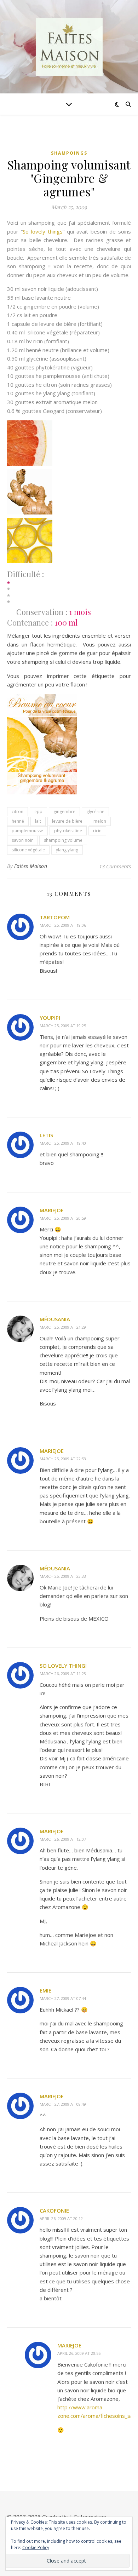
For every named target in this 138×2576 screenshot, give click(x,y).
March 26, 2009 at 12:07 (63, 1839)
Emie (45, 1990)
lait (38, 821)
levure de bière (67, 821)
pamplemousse (27, 831)
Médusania (55, 1319)
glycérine (95, 812)
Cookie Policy (36, 2548)
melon (100, 821)
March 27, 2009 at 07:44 (63, 1998)
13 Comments (115, 866)
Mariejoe (52, 1210)
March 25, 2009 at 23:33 (63, 1576)
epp (38, 812)
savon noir (22, 840)
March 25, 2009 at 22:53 (63, 1459)
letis (46, 1135)
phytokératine (68, 831)
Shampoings (69, 153)
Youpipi (50, 1018)
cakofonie (54, 2210)
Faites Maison (31, 866)
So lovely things (43, 231)
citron (18, 812)
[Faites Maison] (69, 47)
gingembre (64, 812)
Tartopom (55, 917)
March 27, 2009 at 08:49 (63, 2104)
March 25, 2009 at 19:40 (63, 1143)
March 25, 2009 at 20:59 (63, 1218)
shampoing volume (63, 840)
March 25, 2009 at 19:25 (63, 1026)
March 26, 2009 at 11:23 (63, 1674)
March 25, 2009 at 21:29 (63, 1327)
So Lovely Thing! (63, 1666)
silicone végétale (28, 850)
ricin (97, 831)
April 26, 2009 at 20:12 (61, 2218)
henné (18, 821)
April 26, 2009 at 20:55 (79, 2353)
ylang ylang (67, 850)
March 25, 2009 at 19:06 (63, 925)
